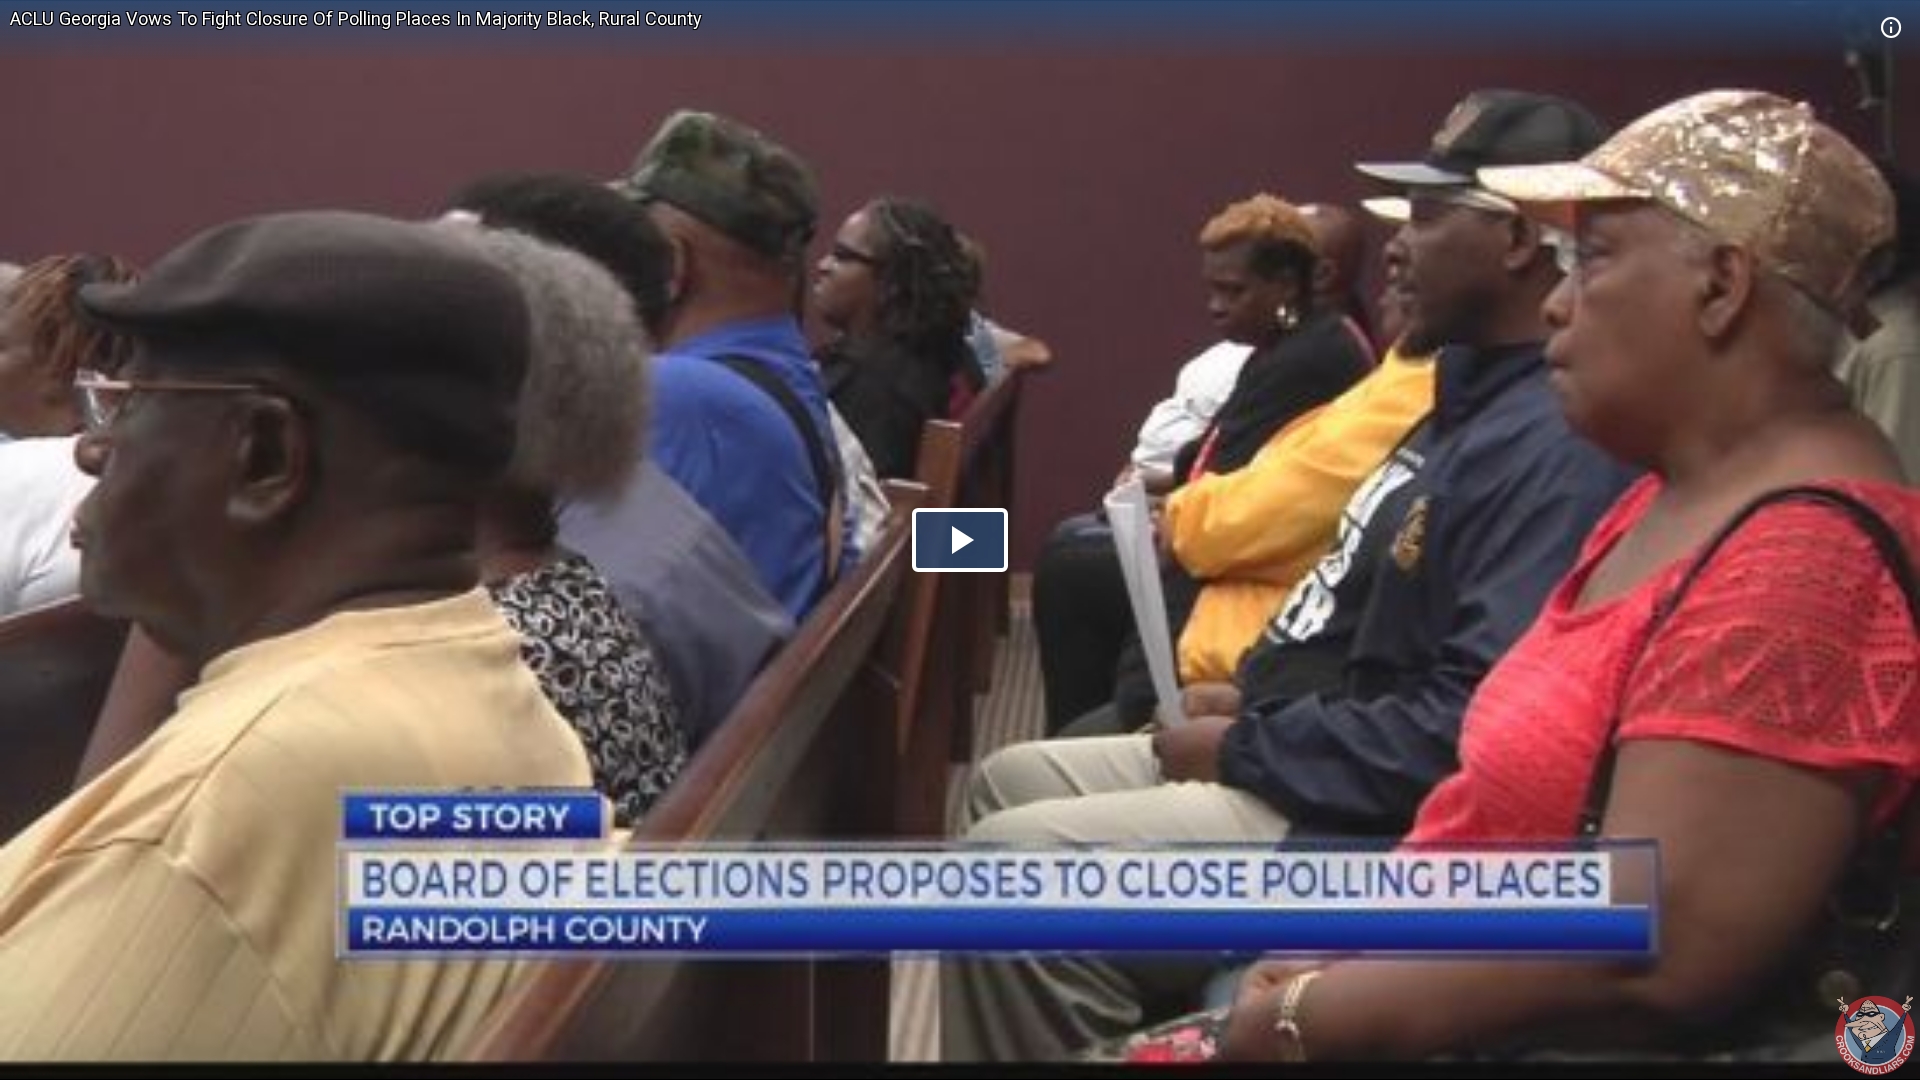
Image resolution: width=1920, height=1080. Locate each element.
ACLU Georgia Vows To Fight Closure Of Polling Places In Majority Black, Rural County (356, 18)
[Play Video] (960, 540)
